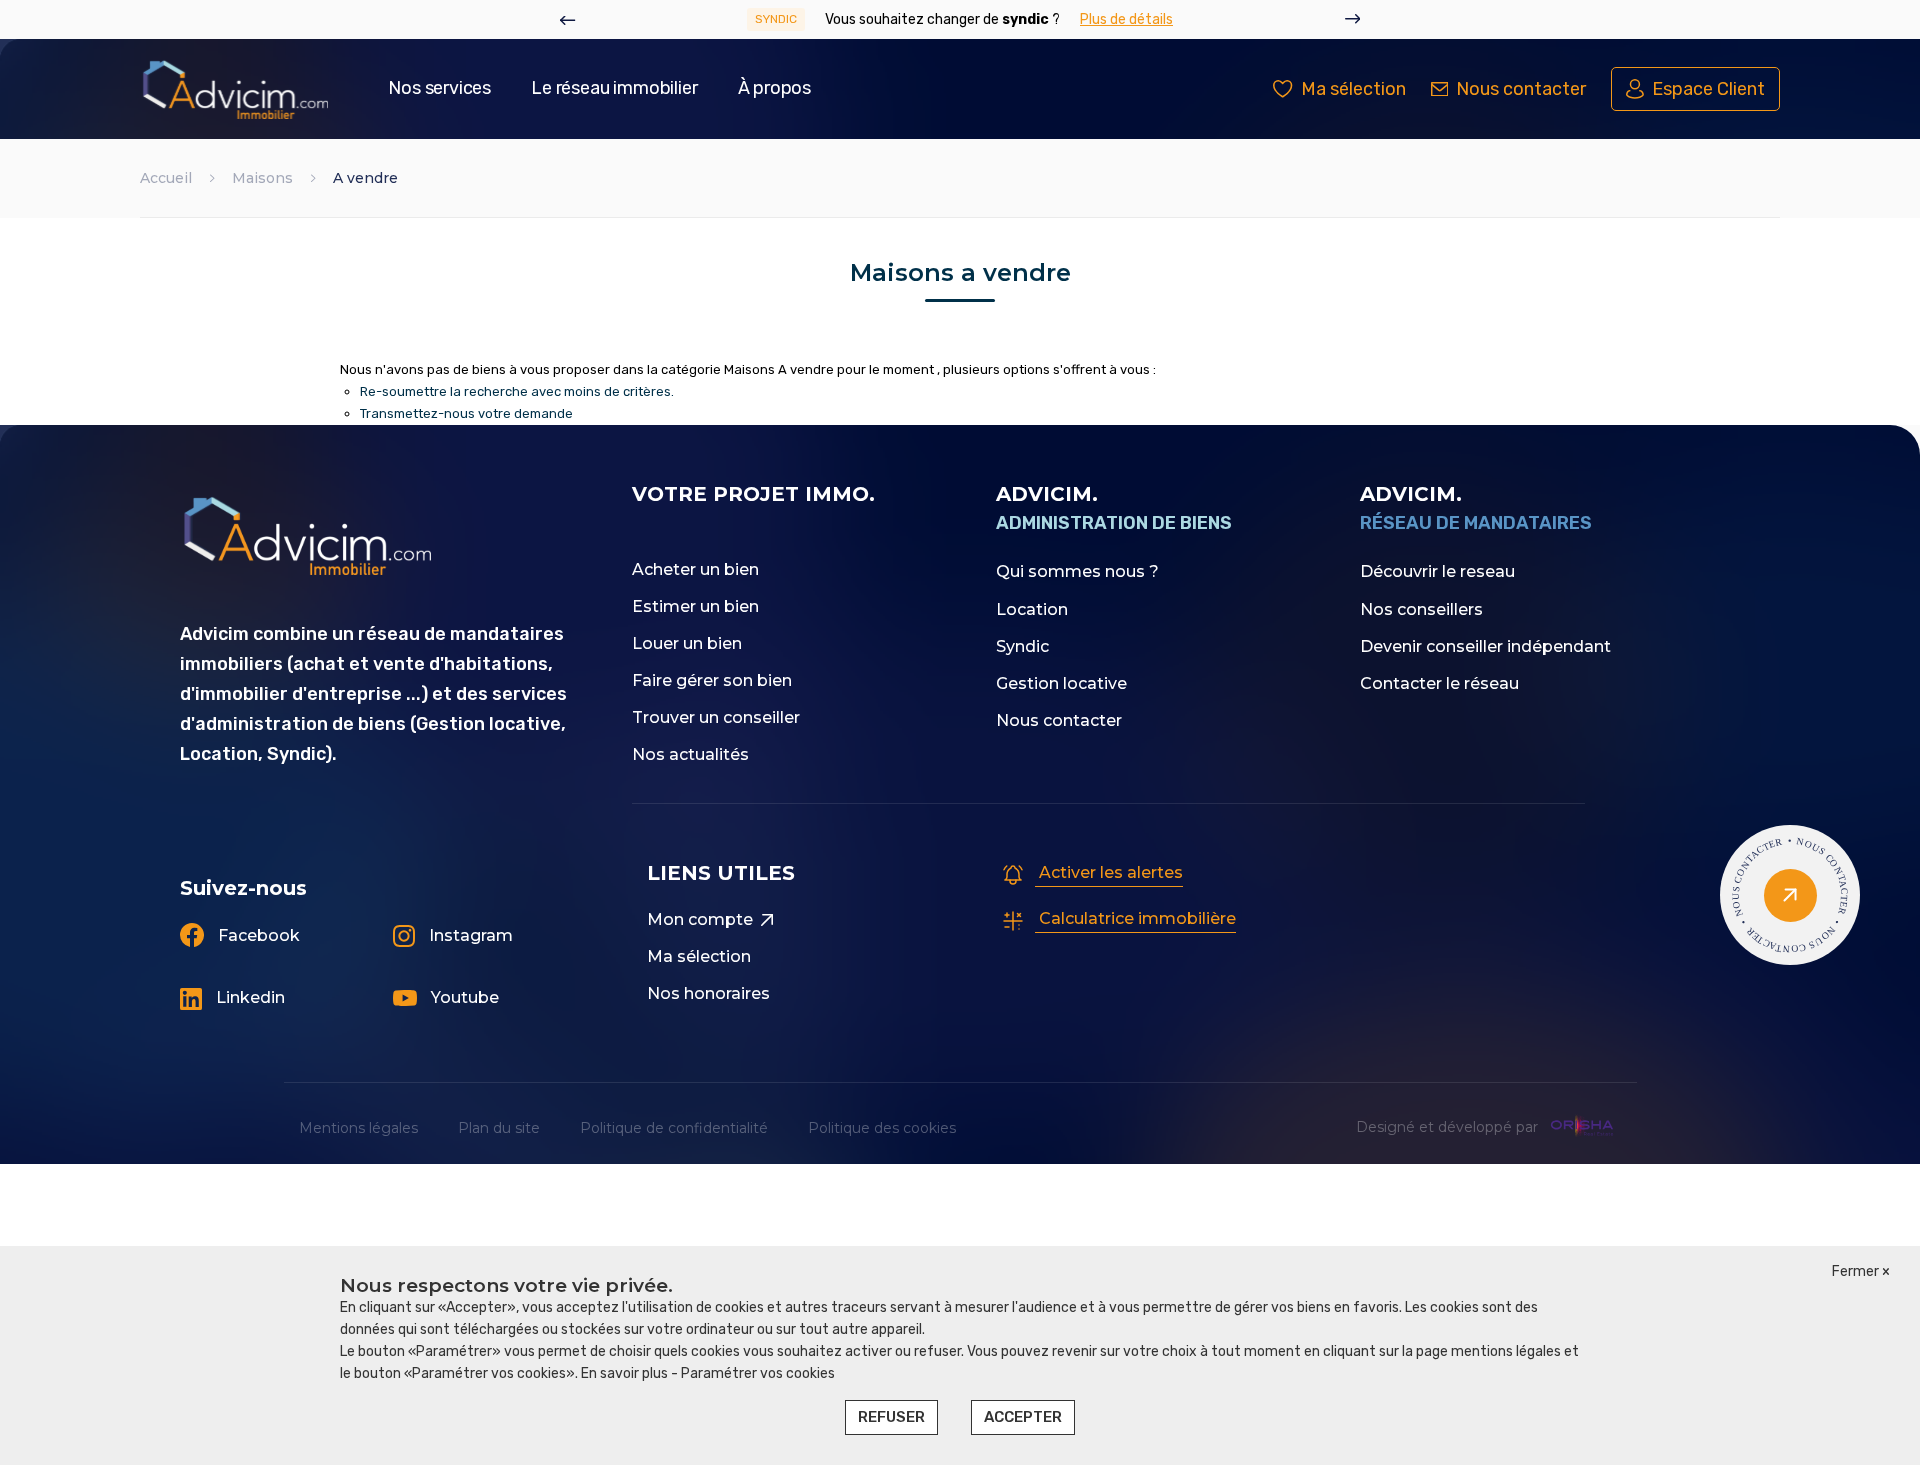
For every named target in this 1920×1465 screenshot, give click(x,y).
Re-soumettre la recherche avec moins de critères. (517, 391)
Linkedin (248, 997)
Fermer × (1861, 1271)
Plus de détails (1126, 19)
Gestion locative (1061, 683)
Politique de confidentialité (674, 1128)
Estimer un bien (695, 606)
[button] (568, 20)
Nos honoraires (708, 993)
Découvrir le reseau (1437, 571)
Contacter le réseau (1439, 683)
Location (1032, 609)
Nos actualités (690, 754)
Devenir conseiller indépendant (1485, 646)
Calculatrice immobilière (1135, 918)
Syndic (1022, 646)
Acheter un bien (695, 569)
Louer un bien (687, 643)
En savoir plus (626, 1373)
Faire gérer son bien (712, 680)
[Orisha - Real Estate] (1582, 1126)
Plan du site (499, 1128)
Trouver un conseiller (716, 717)
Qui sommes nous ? (1077, 571)
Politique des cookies (882, 1128)
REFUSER (891, 1417)
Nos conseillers (1421, 609)
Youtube (463, 997)
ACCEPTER (1023, 1417)
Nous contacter (1059, 720)
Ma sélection (699, 956)
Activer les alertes (1109, 872)
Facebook (257, 935)
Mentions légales (358, 1128)
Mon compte (700, 919)
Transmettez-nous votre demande (466, 413)
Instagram (469, 935)
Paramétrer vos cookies (758, 1373)
